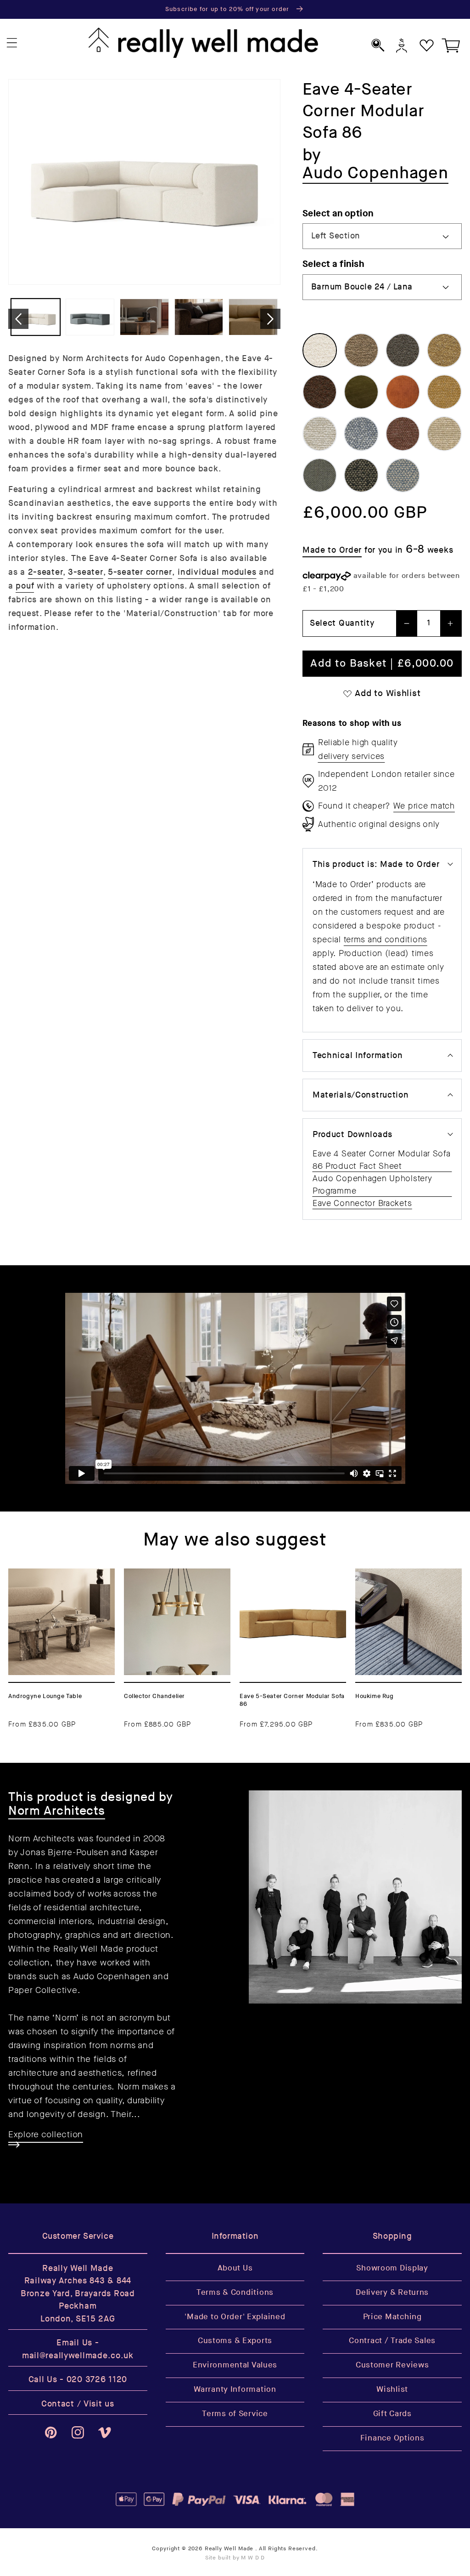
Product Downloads (352, 1135)
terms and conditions (386, 940)
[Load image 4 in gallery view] (199, 317)
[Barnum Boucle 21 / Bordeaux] (320, 392)
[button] (12, 43)
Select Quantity (342, 623)
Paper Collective (43, 1990)
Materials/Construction (361, 1095)
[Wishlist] (427, 45)
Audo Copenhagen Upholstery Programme (372, 1185)
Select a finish (333, 264)
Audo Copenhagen (112, 1976)
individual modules (217, 572)
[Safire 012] (403, 476)
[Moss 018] (320, 434)
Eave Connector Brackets (362, 1203)
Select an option (338, 213)
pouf (25, 586)
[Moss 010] (361, 434)
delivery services (351, 756)
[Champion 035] (361, 392)
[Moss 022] (444, 392)
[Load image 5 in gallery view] (253, 317)
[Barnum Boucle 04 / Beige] (361, 351)
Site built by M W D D (235, 2558)
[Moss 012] (403, 434)
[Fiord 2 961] (320, 476)
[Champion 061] (403, 392)
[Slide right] (270, 319)
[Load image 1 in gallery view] (36, 317)
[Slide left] (18, 319)
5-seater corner (140, 572)
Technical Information (358, 1056)
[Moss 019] (444, 434)
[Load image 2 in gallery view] (90, 317)
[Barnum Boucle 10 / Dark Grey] (403, 351)
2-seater (46, 572)
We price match (424, 806)
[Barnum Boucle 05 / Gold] (444, 351)
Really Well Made (229, 2549)
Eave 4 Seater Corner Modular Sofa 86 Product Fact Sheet (382, 1160)
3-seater (86, 572)
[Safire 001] (361, 476)
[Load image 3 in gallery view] (144, 317)
